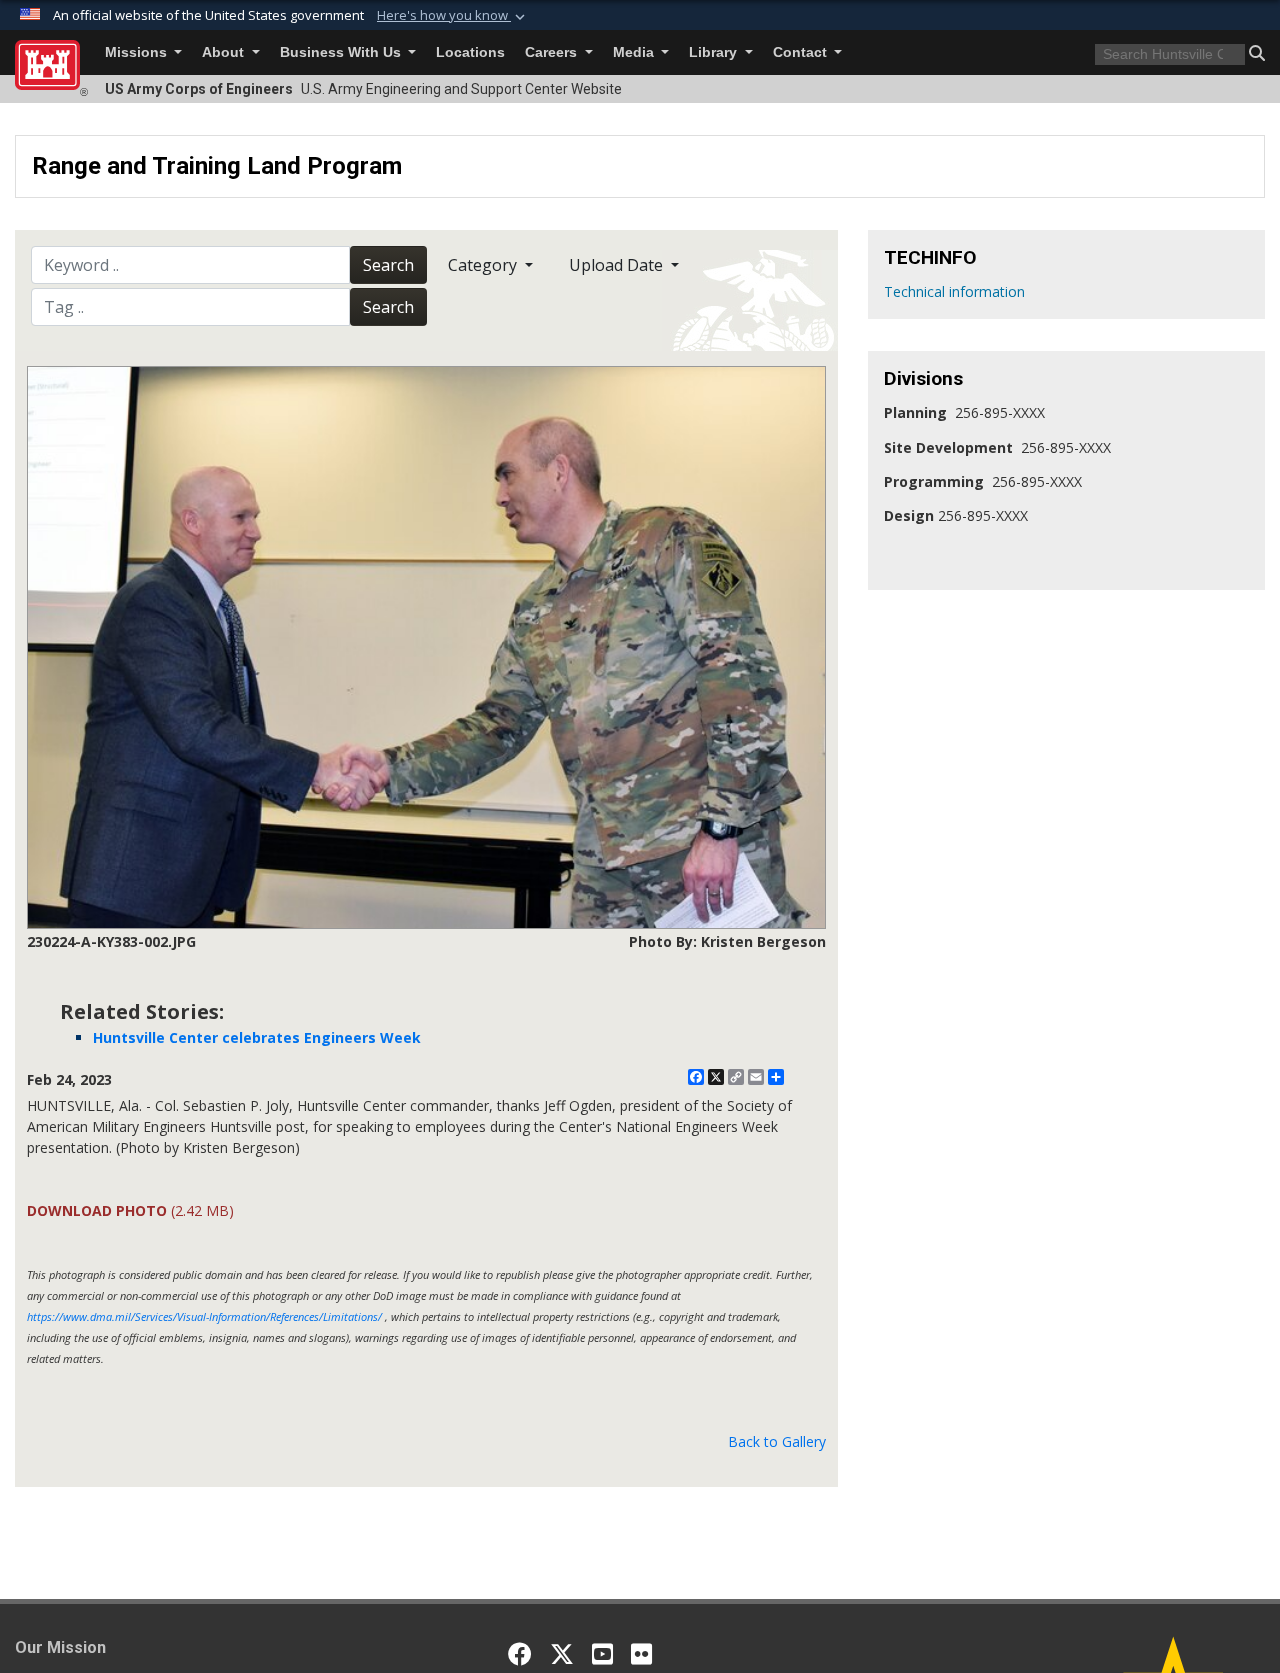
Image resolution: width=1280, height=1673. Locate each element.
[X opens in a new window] (562, 1654)
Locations (470, 52)
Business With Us (342, 52)
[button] (453, 16)
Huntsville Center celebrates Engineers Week (257, 1037)
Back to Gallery (777, 1441)
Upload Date (618, 265)
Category (484, 265)
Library (715, 52)
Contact (802, 52)
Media (635, 52)
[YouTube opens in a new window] (602, 1654)
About (225, 52)
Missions (138, 52)
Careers (553, 52)
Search (388, 265)
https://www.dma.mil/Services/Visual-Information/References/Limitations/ (204, 1316)
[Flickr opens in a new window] (641, 1654)
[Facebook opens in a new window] (520, 1654)
